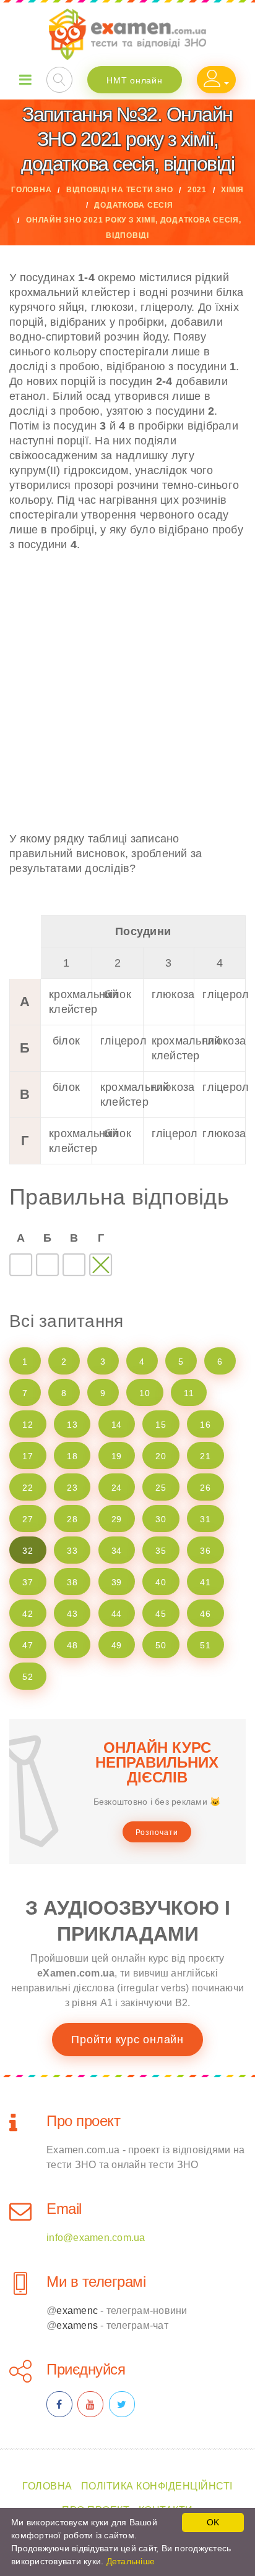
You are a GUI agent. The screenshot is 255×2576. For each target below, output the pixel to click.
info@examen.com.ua (96, 2238)
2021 (197, 190)
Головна (31, 190)
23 (72, 1488)
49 (117, 1645)
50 (161, 1645)
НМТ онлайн (135, 80)
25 (161, 1488)
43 (72, 1614)
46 (205, 1614)
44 (117, 1614)
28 (72, 1519)
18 (72, 1456)
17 (28, 1456)
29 (117, 1519)
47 (28, 1645)
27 (28, 1519)
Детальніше (131, 2561)
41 (205, 1582)
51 (205, 1645)
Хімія (232, 190)
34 (117, 1551)
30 (161, 1519)
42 (28, 1614)
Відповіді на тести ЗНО (120, 190)
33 (72, 1551)
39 (117, 1582)
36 (205, 1551)
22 (28, 1488)
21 (205, 1456)
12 (28, 1425)
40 (161, 1582)
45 (161, 1614)
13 (72, 1425)
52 (28, 1677)
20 (161, 1456)
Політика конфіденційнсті (157, 2486)
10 (145, 1393)
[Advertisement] (127, 692)
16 (205, 1425)
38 (72, 1582)
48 (72, 1645)
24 (117, 1488)
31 (205, 1519)
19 (117, 1456)
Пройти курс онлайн (127, 2040)
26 (205, 1488)
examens (77, 2325)
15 (161, 1425)
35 (161, 1551)
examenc (77, 2311)
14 (117, 1425)
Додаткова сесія (133, 205)
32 (28, 1551)
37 (28, 1582)
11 (189, 1393)
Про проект (83, 2121)
